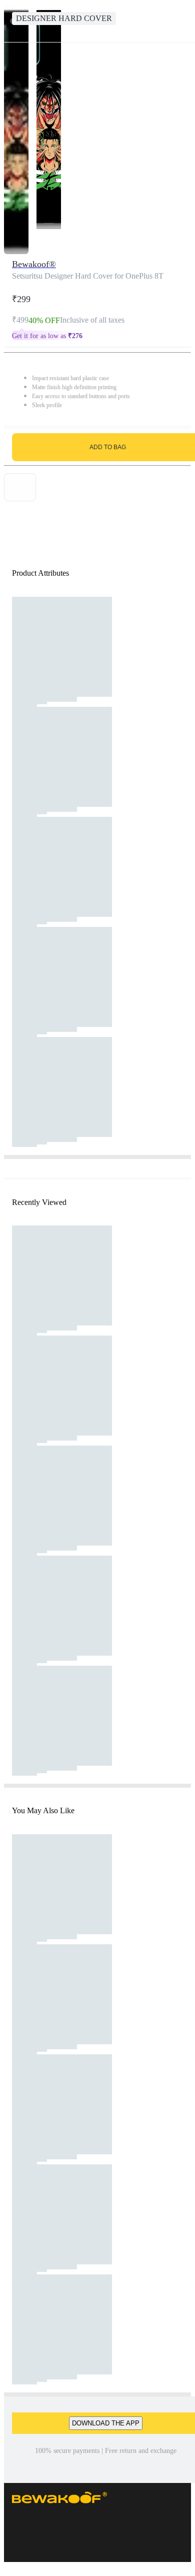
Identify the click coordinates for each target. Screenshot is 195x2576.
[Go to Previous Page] (13, 21)
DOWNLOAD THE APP (106, 2423)
